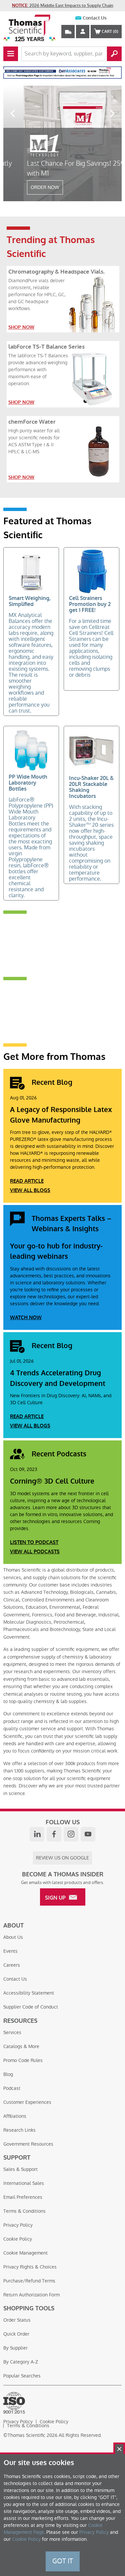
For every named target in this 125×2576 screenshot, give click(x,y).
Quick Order (16, 2334)
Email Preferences (23, 2197)
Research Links (19, 2130)
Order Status (17, 2320)
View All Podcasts (35, 1552)
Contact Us (95, 18)
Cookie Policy (18, 2239)
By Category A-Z (21, 2362)
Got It (63, 2561)
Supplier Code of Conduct (31, 2007)
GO (114, 54)
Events (10, 1951)
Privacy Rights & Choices (30, 2267)
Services (12, 2032)
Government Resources (28, 2144)
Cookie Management (25, 2253)
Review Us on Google (62, 1858)
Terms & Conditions (24, 2211)
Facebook (54, 1834)
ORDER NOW (25, 187)
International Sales (24, 2183)
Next (112, 113)
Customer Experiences (27, 2102)
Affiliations (15, 2116)
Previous (12, 113)
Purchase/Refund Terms (29, 2281)
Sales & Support (20, 2169)
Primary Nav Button (11, 54)
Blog (8, 2074)
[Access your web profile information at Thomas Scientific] (83, 32)
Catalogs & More (21, 2046)
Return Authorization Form (31, 2295)
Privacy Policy (18, 2225)
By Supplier (15, 2348)
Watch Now (26, 1318)
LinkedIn (37, 1834)
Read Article (27, 1181)
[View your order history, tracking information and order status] (68, 32)
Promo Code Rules (23, 2060)
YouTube (88, 1834)
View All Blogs (30, 1190)
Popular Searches (22, 2376)
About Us (13, 1937)
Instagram (71, 1834)
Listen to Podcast (34, 1542)
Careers (12, 1965)
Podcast (12, 2088)
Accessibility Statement (29, 1993)
